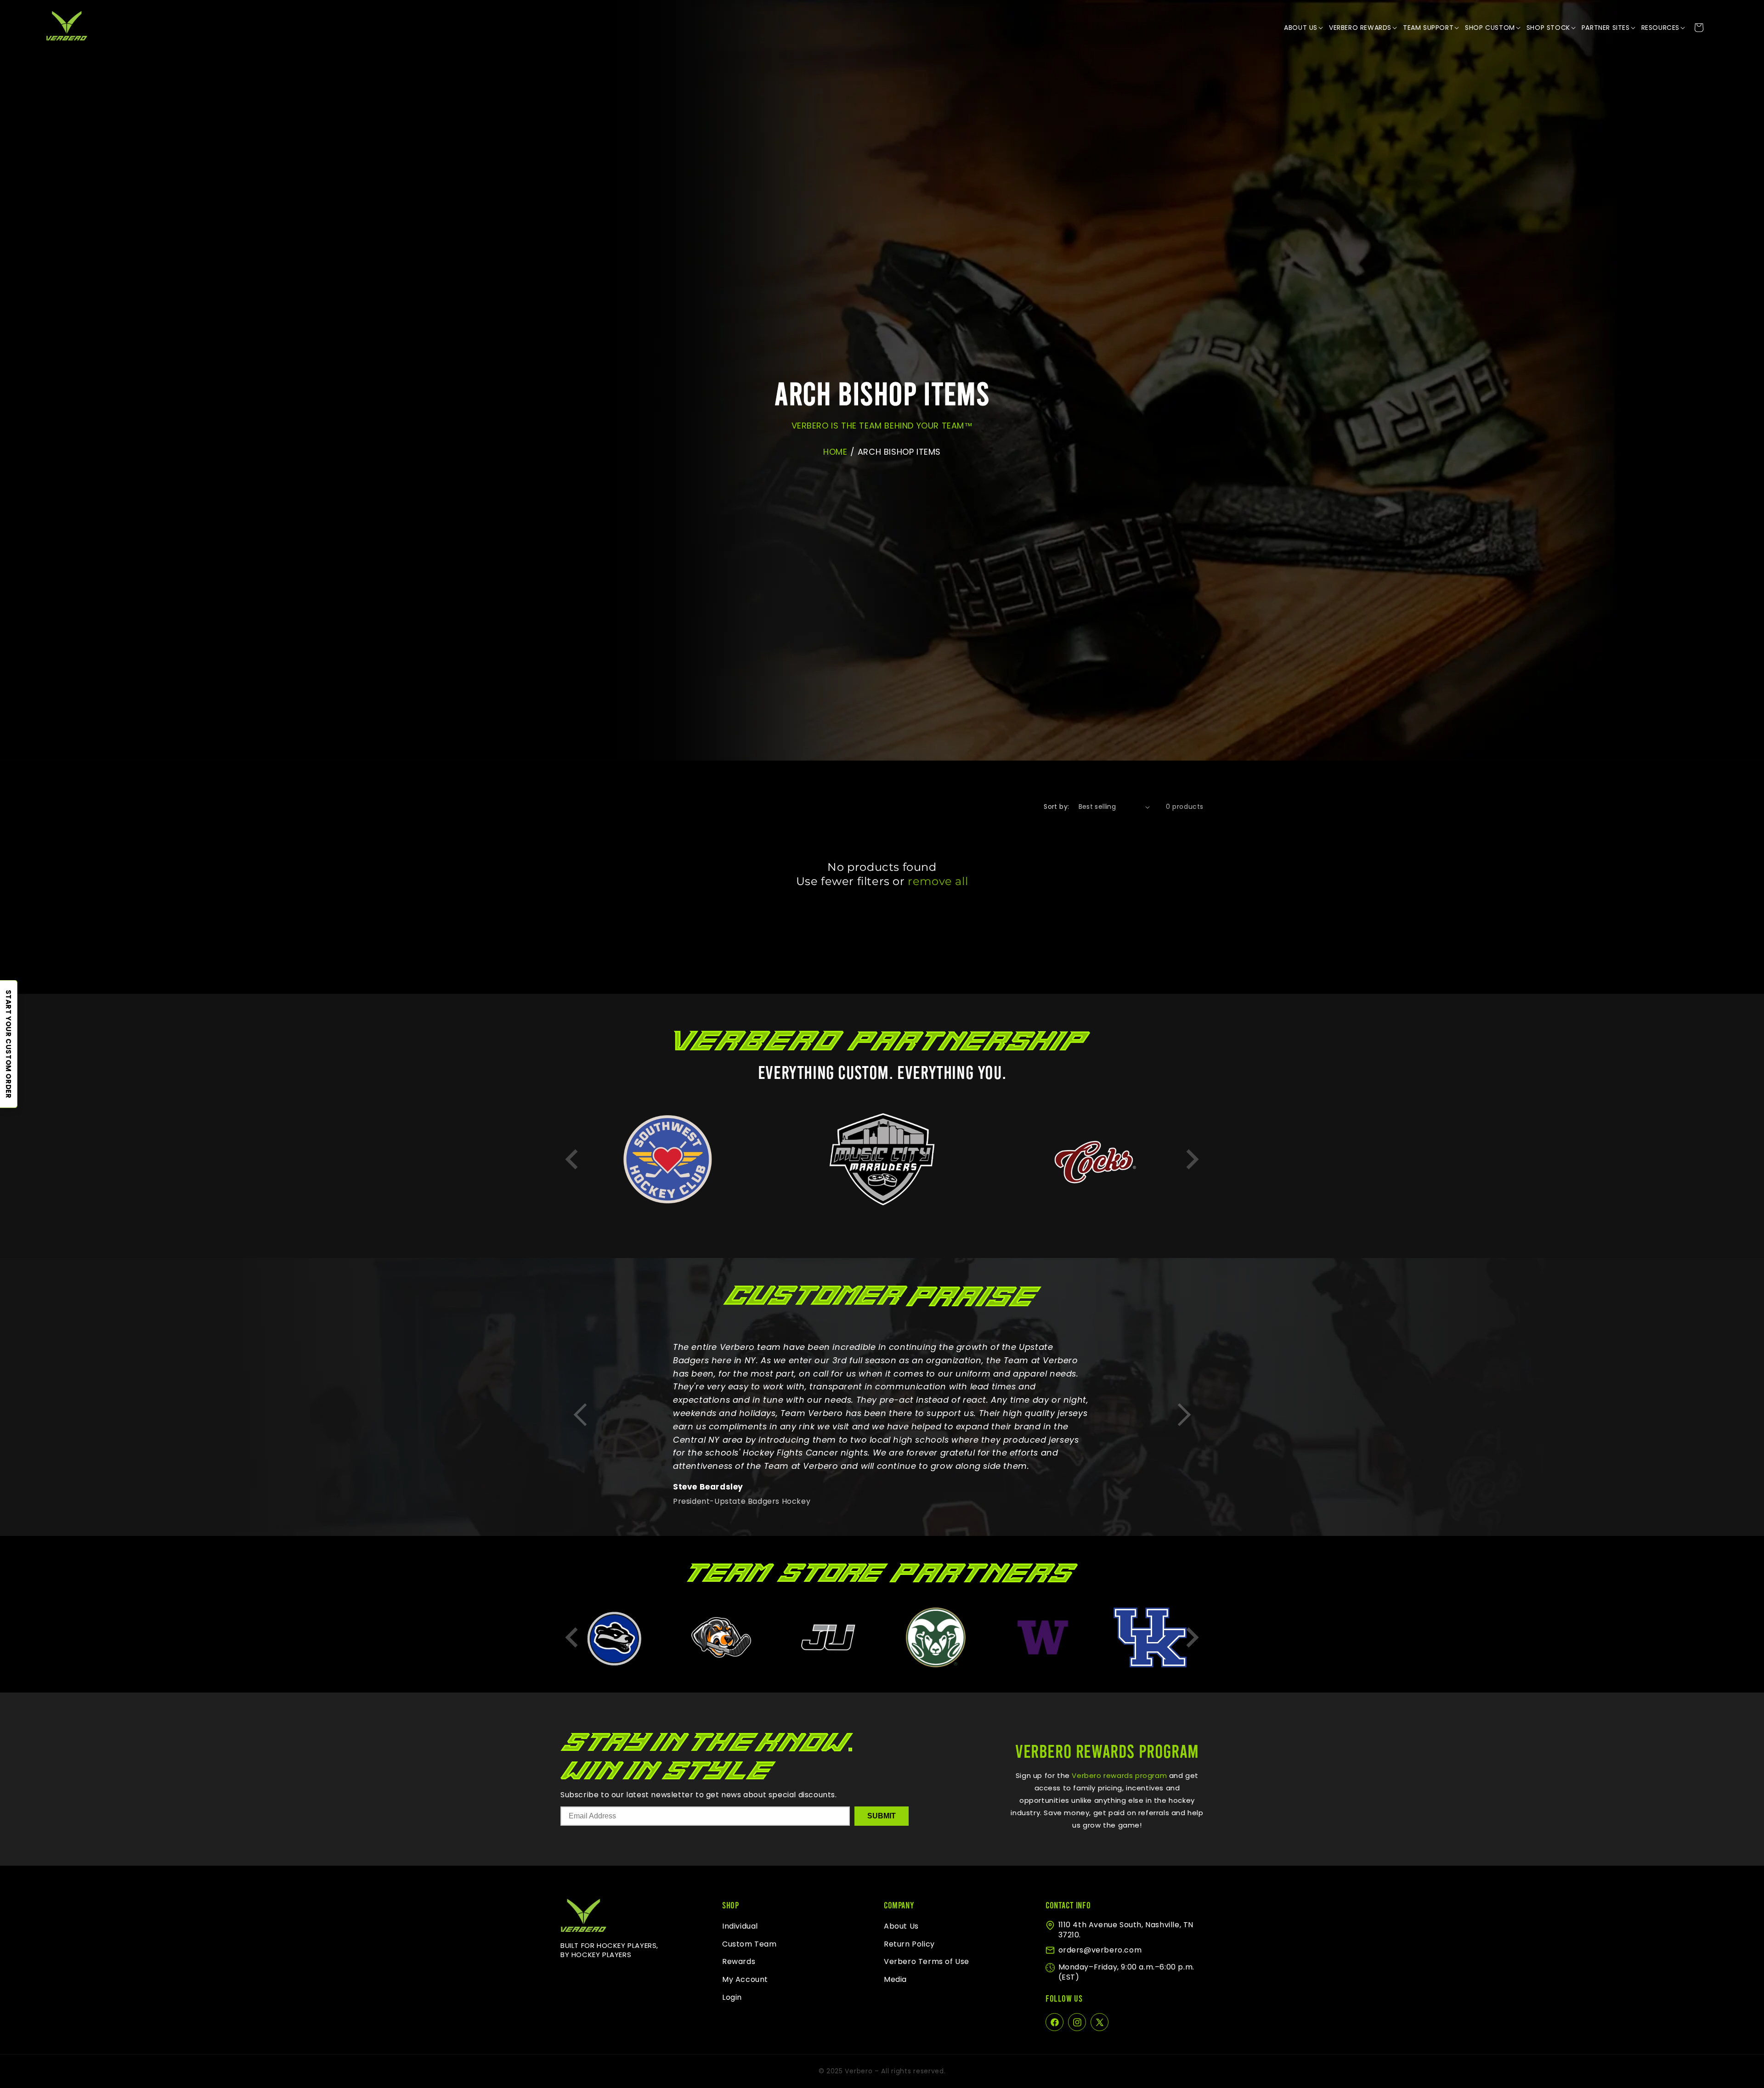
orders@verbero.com (1100, 1950)
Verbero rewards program (1118, 1775)
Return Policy (909, 1944)
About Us (901, 1926)
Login (732, 1997)
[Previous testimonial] (580, 1415)
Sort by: (1056, 807)
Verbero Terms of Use (927, 1962)
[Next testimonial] (1184, 1415)
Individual (740, 1926)
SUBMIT (882, 1816)
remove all (938, 881)
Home (835, 452)
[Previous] (572, 1159)
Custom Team (749, 1944)
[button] (1304, 28)
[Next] (1192, 1159)
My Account (745, 1980)
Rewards (739, 1962)
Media (895, 1980)
